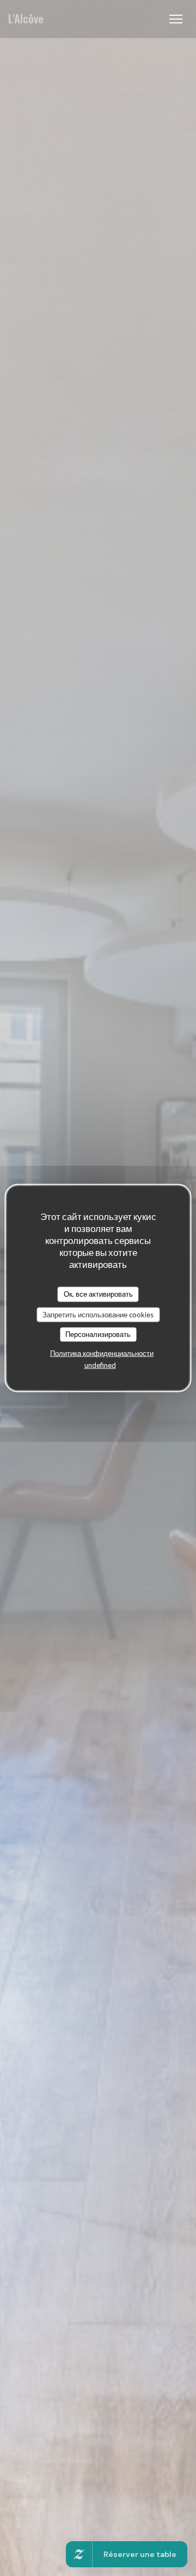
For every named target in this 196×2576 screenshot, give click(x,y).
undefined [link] (100, 1365)
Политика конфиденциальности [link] (102, 1353)
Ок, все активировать (98, 1294)
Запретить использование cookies (98, 1314)
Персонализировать (98, 1334)
